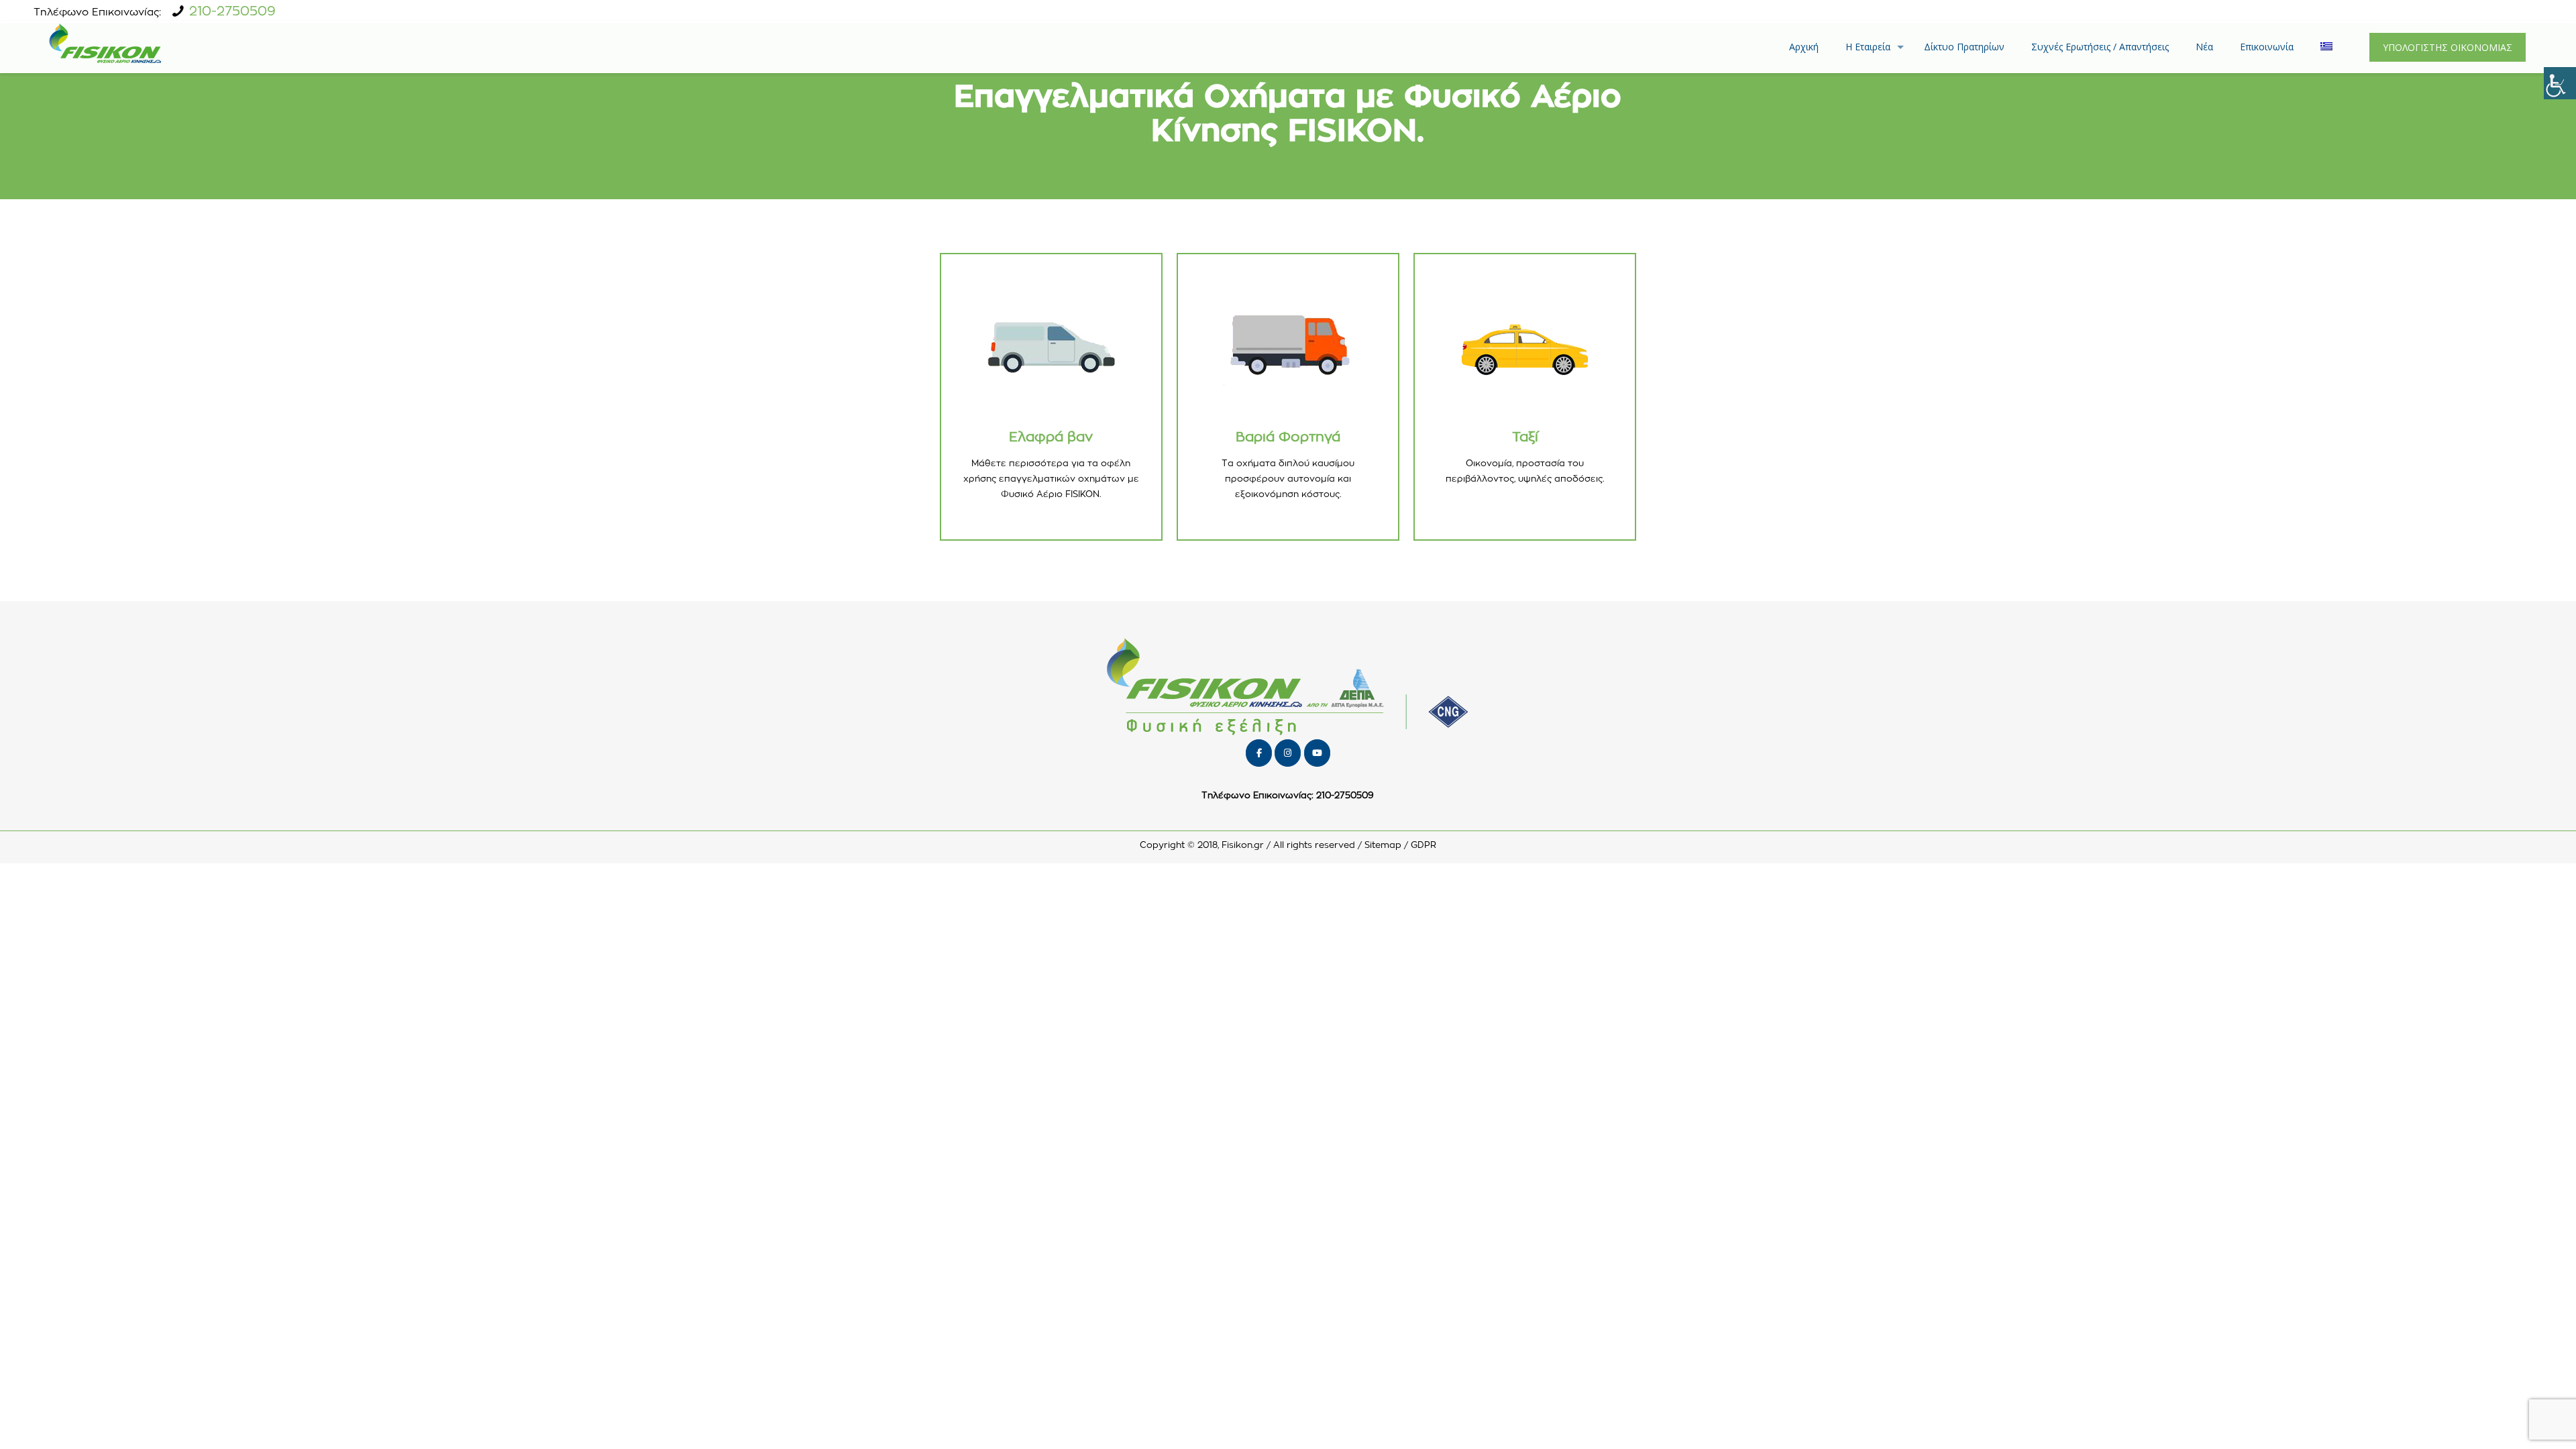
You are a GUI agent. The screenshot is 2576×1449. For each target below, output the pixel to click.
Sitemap (1383, 846)
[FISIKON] (105, 47)
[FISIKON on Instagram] (1288, 753)
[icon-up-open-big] (2512, 1421)
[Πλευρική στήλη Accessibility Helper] (2560, 83)
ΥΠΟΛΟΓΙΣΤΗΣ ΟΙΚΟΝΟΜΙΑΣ (2448, 47)
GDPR (1424, 846)
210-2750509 (232, 12)
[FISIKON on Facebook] (1259, 753)
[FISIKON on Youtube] (1317, 753)
